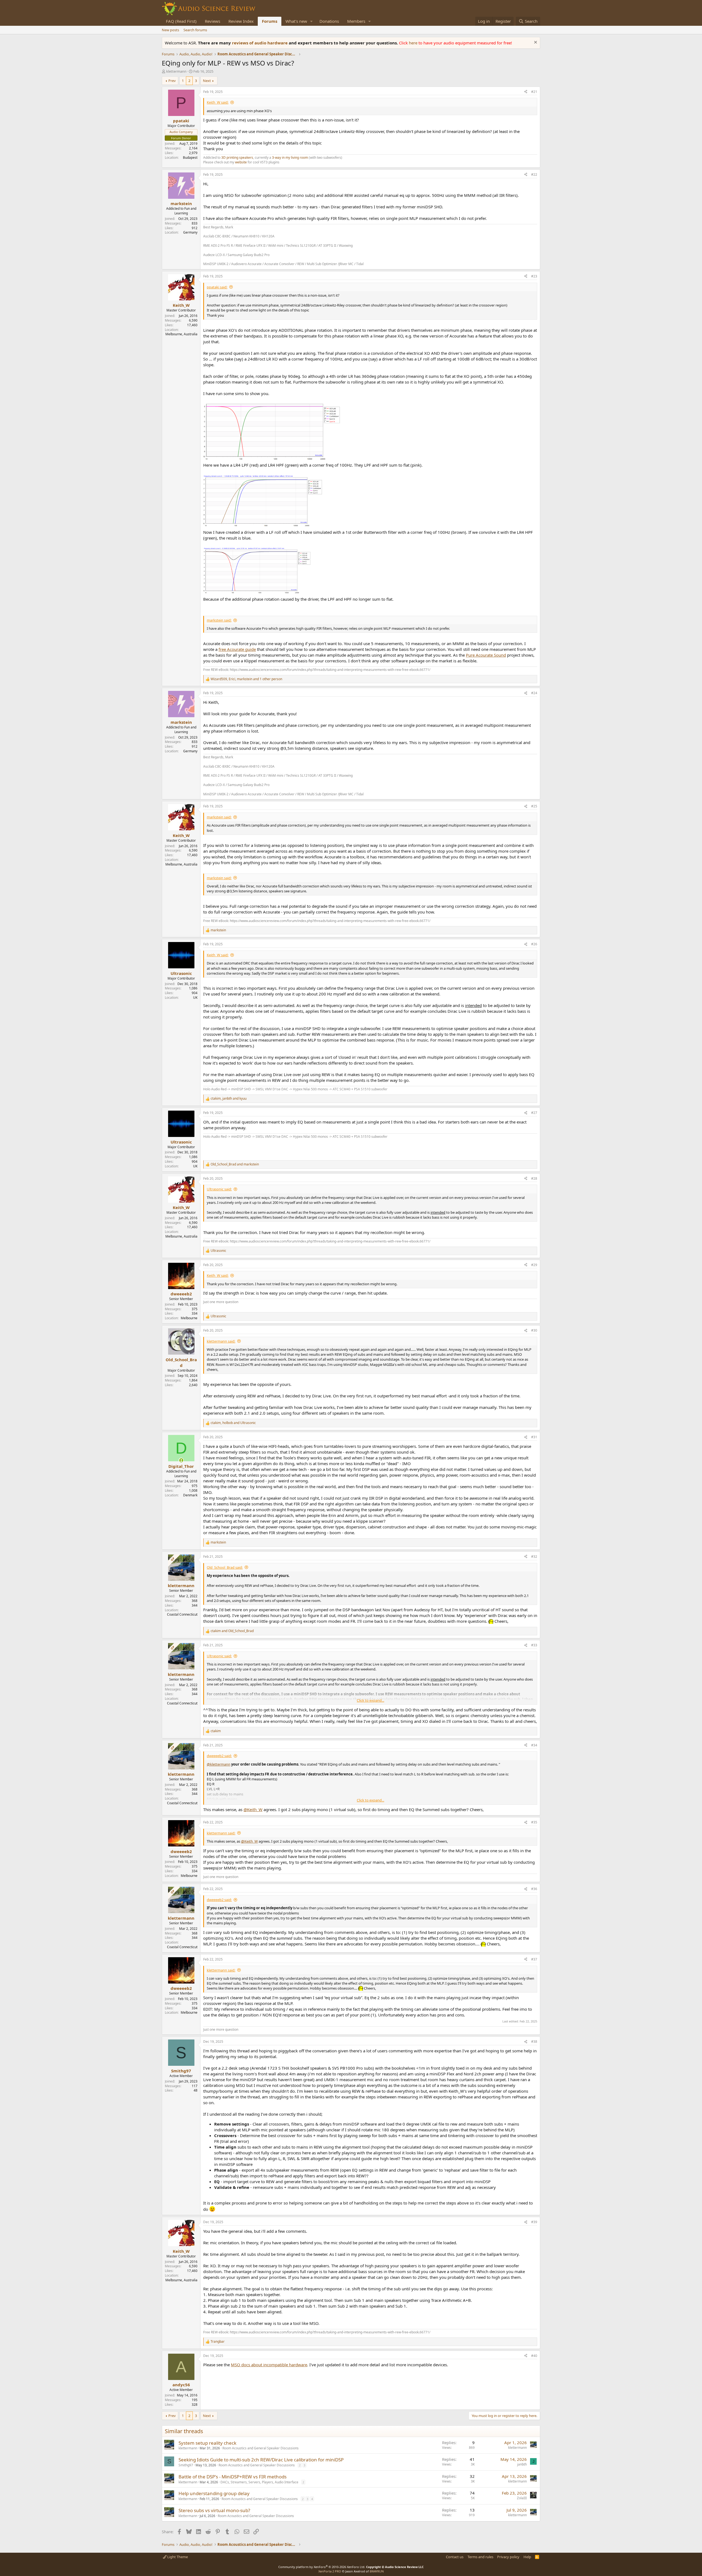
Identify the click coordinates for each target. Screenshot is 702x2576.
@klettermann (219, 1764)
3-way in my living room (290, 158)
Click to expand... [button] (370, 1700)
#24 (534, 693)
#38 (534, 2042)
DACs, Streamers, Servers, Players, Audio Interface (259, 2482)
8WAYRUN (377, 2571)
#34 (534, 1745)
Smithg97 (186, 2465)
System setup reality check (207, 2443)
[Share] (526, 92)
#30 (534, 1330)
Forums (270, 21)
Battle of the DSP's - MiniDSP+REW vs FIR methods (233, 2477)
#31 (534, 1437)
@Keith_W (253, 1809)
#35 (534, 1822)
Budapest (190, 158)
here (414, 43)
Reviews (213, 21)
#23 (534, 276)
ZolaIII (522, 2498)
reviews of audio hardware (260, 43)
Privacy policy (508, 2557)
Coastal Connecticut (182, 1614)
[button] (312, 21)
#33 (534, 1645)
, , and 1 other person (246, 679)
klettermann (176, 71)
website (241, 162)
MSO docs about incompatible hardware (269, 2365)
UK (195, 998)
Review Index (241, 21)
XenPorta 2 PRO (330, 2571)
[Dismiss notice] (535, 43)
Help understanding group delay (214, 2493)
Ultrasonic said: (219, 1189)
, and (229, 1099)
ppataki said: (217, 287)
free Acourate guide (237, 649)
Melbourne (189, 1318)
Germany (190, 232)
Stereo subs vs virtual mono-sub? (214, 2510)
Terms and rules (480, 2557)
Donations (329, 21)
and (235, 1164)
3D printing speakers (237, 158)
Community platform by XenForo (322, 2567)
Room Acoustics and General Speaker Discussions (261, 2448)
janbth (522, 2464)
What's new (296, 21)
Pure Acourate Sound (486, 655)
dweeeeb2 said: (219, 1756)
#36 (534, 1889)
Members (356, 21)
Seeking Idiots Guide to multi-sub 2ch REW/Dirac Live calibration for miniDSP (261, 2460)
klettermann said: (221, 1341)
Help (527, 2557)
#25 (534, 806)
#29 (534, 1265)
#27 (534, 1113)
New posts (170, 30)
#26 (534, 944)
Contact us (455, 2557)
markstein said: (219, 620)
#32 (534, 1557)
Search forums (195, 30)
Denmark (190, 1495)
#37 (534, 1959)
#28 (534, 1178)
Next (207, 81)
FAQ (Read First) (181, 21)
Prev (172, 81)
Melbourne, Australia (181, 334)
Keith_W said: (218, 102)
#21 (534, 92)
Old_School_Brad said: (225, 1567)
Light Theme (177, 2557)
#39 (534, 2222)
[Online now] (181, 1460)
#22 (534, 175)
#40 (534, 2356)
